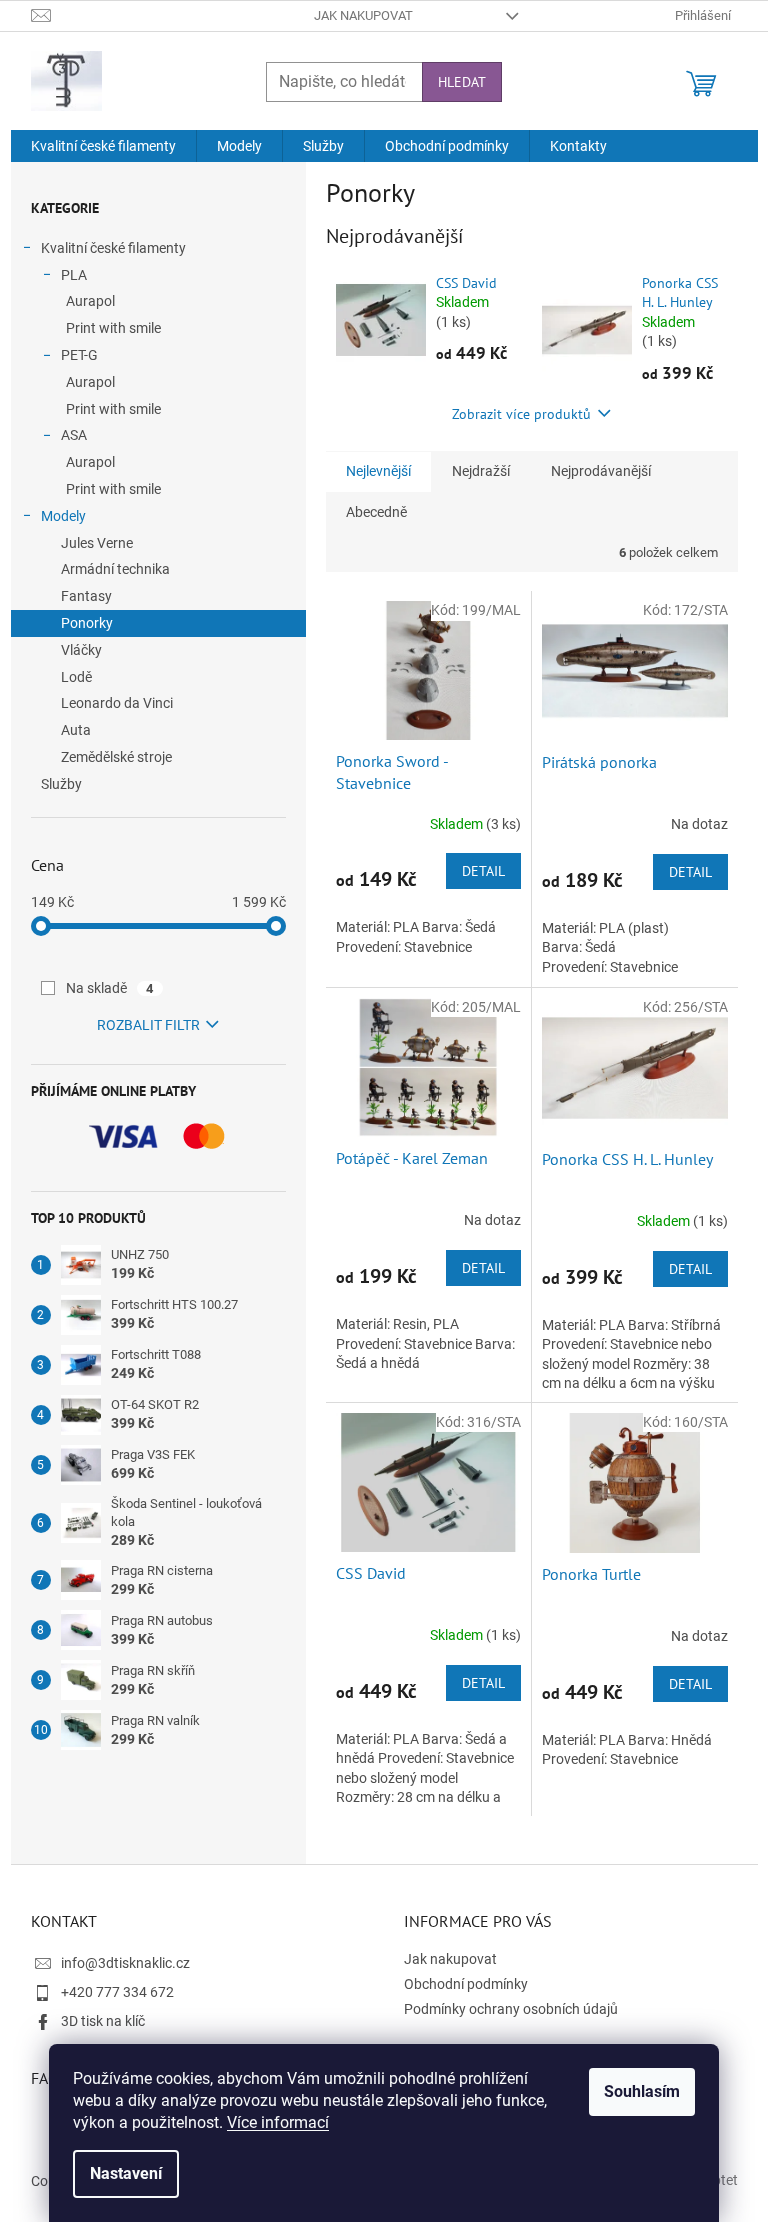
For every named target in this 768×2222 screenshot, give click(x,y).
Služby (61, 784)
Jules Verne (97, 543)
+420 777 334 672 (117, 1992)
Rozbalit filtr (148, 1025)
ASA (74, 435)
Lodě (76, 677)
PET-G (79, 355)
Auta (76, 730)
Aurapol (90, 301)
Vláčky (81, 650)
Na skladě (110, 988)
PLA (74, 275)
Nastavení (126, 2173)
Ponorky (87, 623)
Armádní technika (115, 569)
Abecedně (376, 512)
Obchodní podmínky (466, 1984)
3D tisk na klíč (103, 2021)
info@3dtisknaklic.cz (125, 1963)
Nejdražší (481, 471)
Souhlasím (642, 2091)
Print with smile (113, 328)
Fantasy (86, 596)
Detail (483, 871)
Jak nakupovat (363, 15)
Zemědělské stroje (116, 757)
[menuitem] (103, 146)
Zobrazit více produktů (521, 414)
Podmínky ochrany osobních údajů (511, 2009)
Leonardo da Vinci (117, 703)
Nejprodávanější (601, 471)
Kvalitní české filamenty (113, 248)
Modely (63, 516)
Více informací (278, 2122)
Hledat (462, 82)
